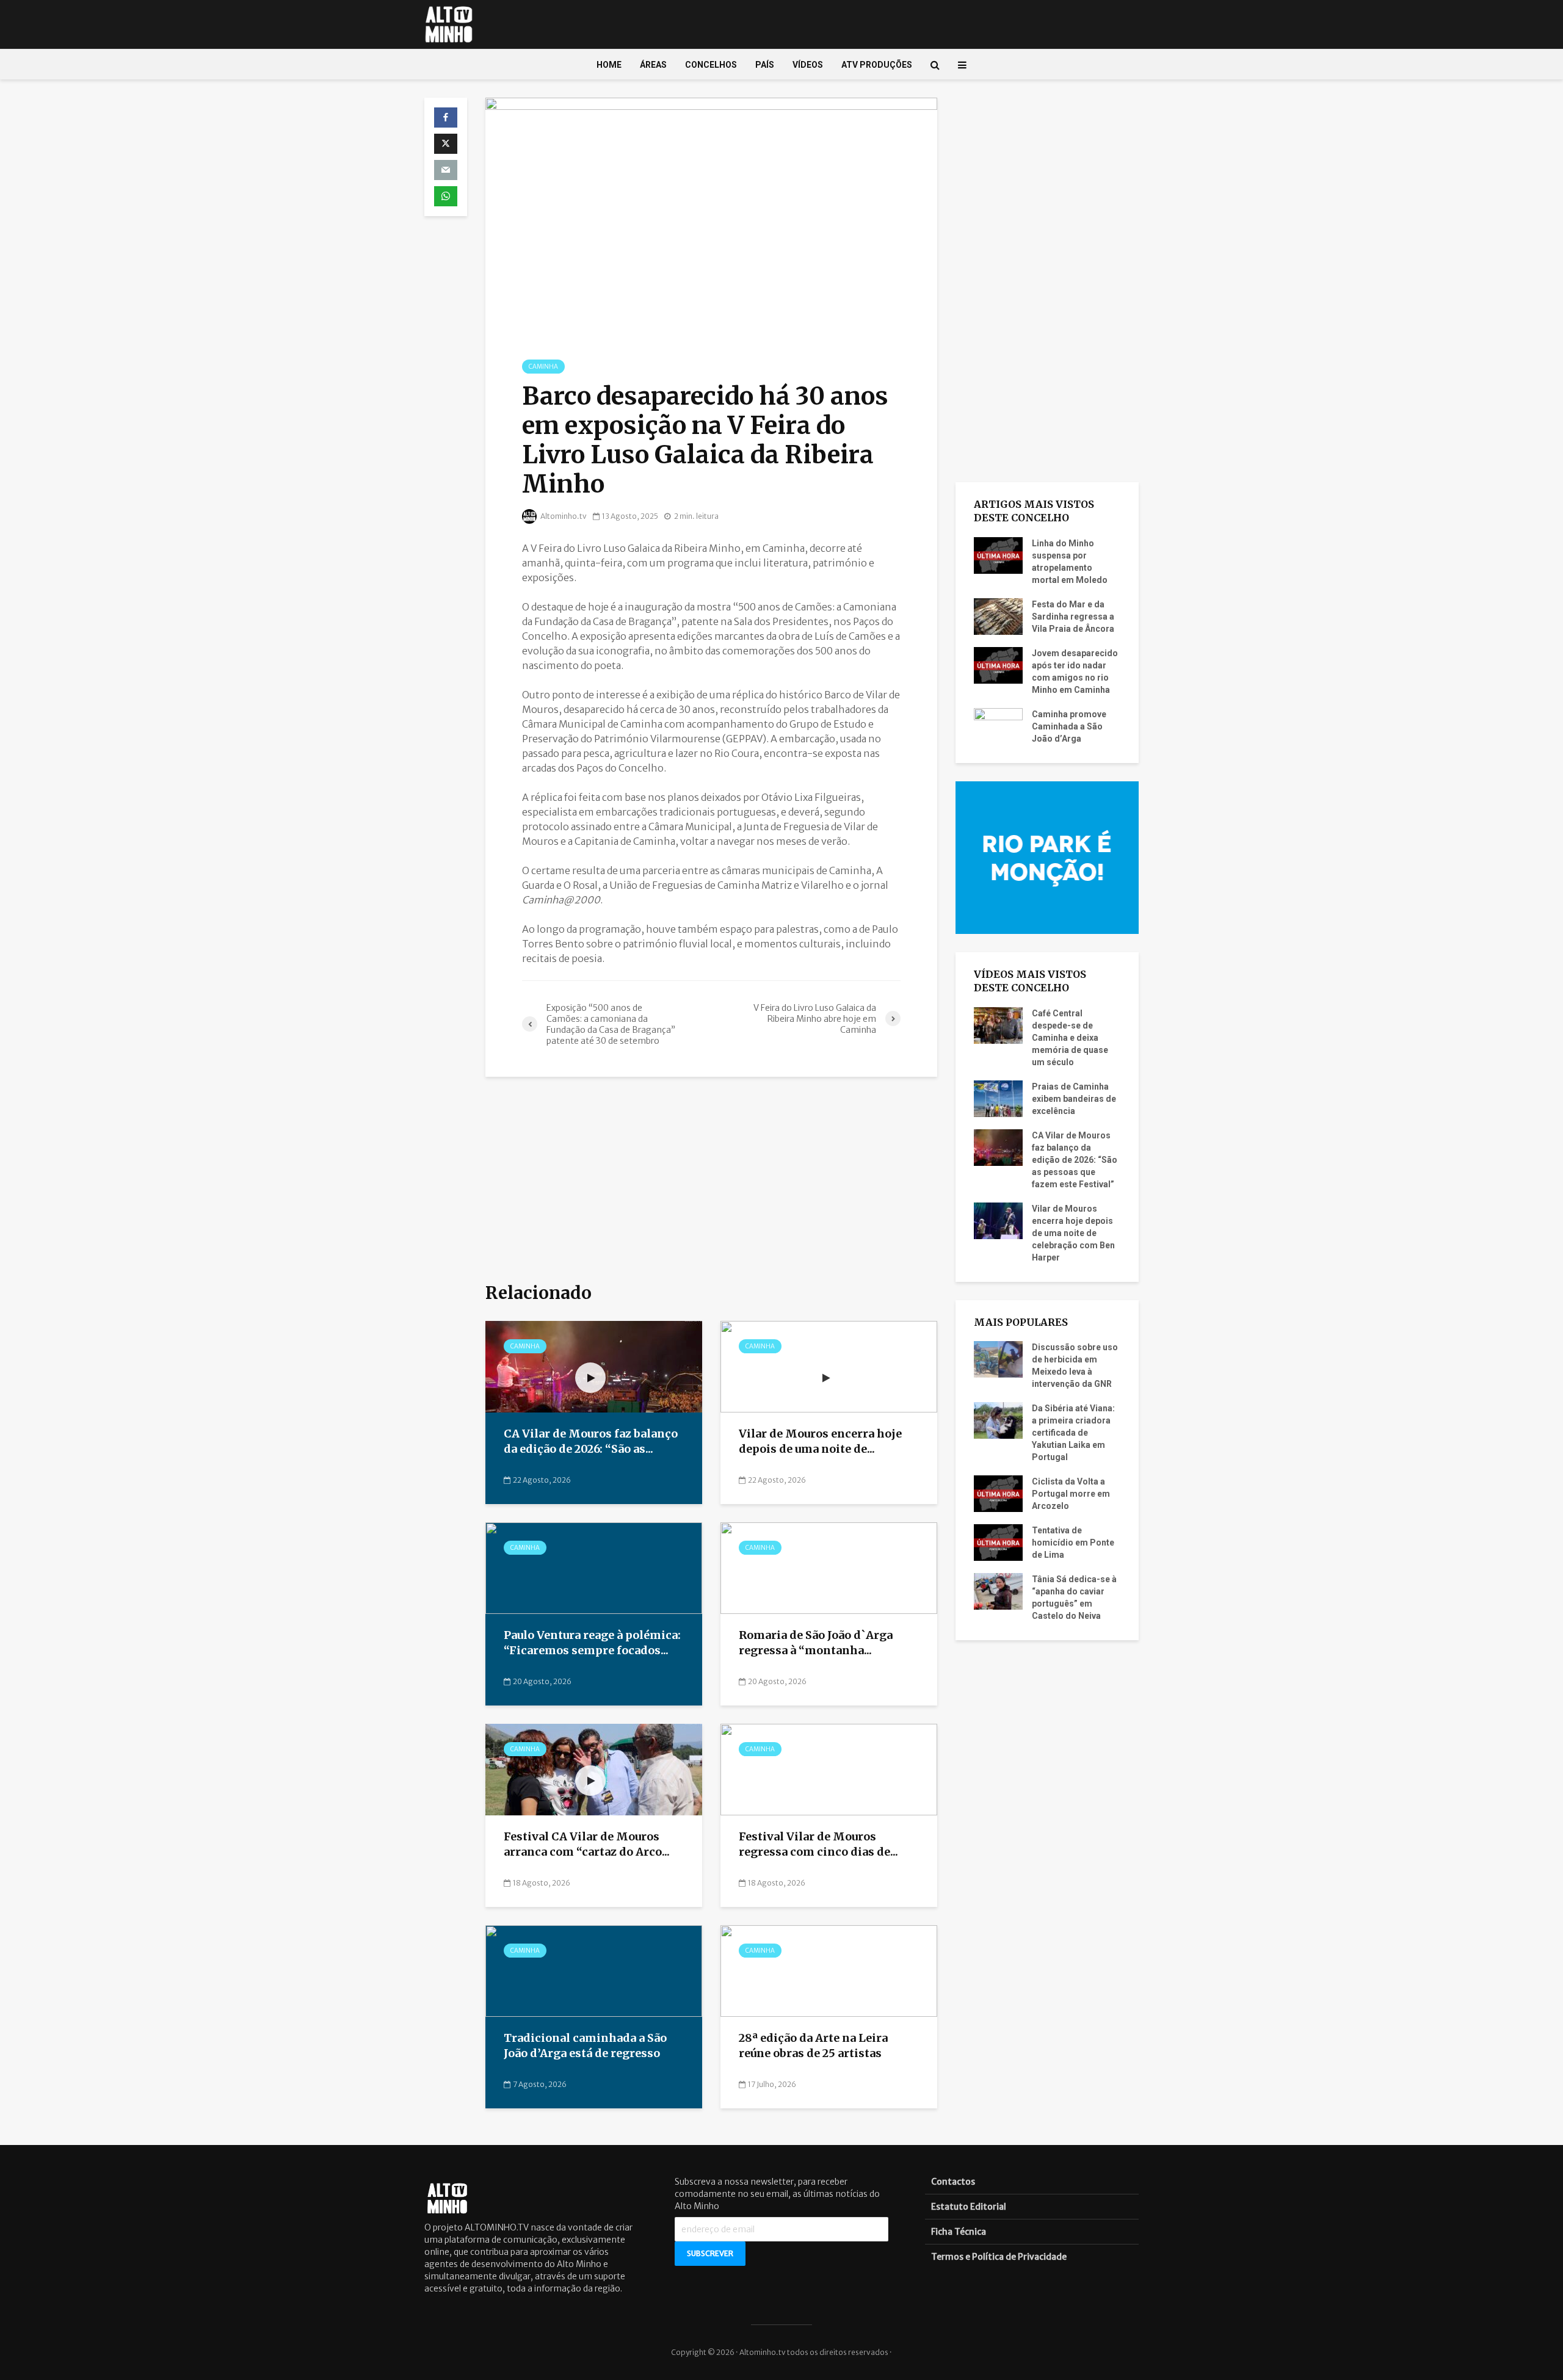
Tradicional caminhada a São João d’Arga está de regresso (585, 2045)
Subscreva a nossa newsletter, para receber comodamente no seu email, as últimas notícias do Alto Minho (777, 2194)
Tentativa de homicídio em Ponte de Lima (1073, 1543)
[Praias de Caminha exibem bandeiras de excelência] (998, 1098)
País (765, 65)
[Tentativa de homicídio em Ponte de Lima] (998, 1542)
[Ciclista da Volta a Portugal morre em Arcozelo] (998, 1493)
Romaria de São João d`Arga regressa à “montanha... (816, 1643)
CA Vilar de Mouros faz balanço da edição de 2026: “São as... (591, 1441)
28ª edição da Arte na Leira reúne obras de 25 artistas (813, 2045)
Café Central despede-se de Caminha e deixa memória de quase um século (1070, 1038)
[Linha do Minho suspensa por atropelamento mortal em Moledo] (998, 554)
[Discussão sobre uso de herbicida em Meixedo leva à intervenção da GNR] (998, 1359)
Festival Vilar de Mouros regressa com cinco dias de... (818, 1844)
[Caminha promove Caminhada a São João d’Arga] (998, 725)
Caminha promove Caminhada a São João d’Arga (1069, 726)
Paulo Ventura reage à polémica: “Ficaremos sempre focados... (592, 1643)
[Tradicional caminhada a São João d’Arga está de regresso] (594, 1970)
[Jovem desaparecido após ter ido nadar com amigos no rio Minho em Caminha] (998, 664)
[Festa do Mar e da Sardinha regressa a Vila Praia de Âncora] (998, 615)
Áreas (653, 65)
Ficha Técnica (959, 2232)
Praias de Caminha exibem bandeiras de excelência (1074, 1099)
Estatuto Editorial (969, 2207)
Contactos (953, 2182)
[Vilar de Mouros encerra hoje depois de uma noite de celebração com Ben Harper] (829, 1366)
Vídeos (808, 65)
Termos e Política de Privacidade (999, 2257)
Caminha (543, 367)
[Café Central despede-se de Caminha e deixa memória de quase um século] (998, 1024)
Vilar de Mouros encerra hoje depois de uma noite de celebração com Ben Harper (1073, 1233)
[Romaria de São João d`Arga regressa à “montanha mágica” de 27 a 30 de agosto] (829, 1568)
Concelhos (711, 65)
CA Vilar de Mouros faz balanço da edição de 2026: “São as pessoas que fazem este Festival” (1075, 1160)
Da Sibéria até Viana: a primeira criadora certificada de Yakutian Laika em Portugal (1073, 1433)
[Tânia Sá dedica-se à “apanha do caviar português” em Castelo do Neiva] (998, 1591)
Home (609, 65)
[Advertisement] (711, 1181)
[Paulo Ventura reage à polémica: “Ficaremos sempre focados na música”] (594, 1568)
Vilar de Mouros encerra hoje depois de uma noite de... (820, 1441)
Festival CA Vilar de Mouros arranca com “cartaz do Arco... (587, 1844)
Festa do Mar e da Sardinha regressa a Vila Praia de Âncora (1073, 617)
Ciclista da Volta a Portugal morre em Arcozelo (1071, 1494)
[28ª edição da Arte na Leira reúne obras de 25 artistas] (829, 1970)
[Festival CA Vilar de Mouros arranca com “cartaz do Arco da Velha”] (594, 1769)
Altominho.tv (563, 516)
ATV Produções (877, 65)
